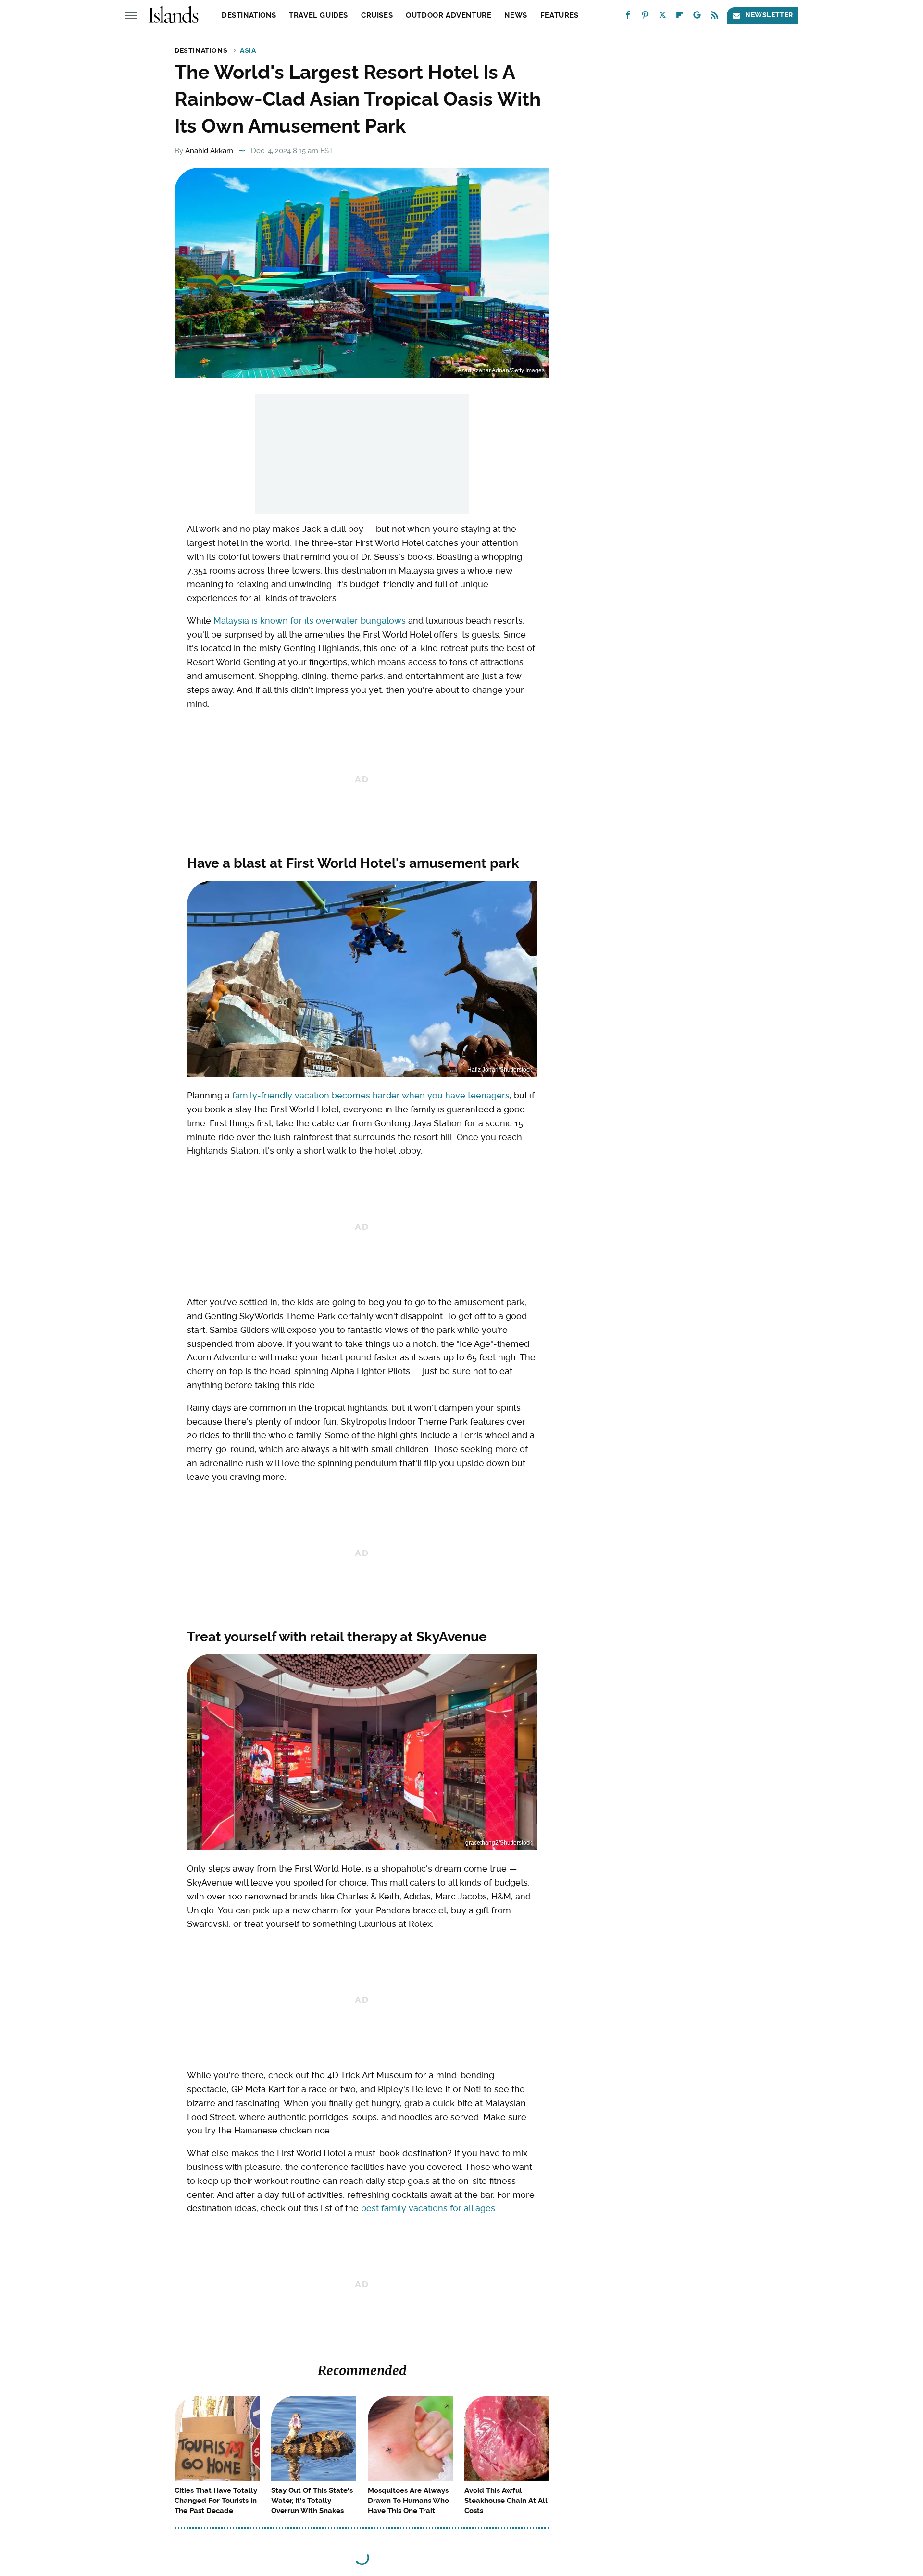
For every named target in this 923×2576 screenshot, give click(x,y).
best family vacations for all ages (428, 2208)
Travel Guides (318, 15)
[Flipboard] (680, 17)
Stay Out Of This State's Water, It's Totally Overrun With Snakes (312, 2501)
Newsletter (769, 15)
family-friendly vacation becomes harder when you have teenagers (371, 1095)
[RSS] (714, 17)
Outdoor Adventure (449, 15)
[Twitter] (662, 17)
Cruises (377, 15)
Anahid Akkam (209, 151)
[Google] (697, 17)
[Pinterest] (645, 17)
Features (560, 15)
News (516, 15)
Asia (248, 50)
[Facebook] (628, 17)
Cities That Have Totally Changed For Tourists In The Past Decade (216, 2501)
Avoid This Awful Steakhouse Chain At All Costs (506, 2501)
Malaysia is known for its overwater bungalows (310, 621)
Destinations (249, 15)
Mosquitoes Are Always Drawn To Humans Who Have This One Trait (408, 2501)
